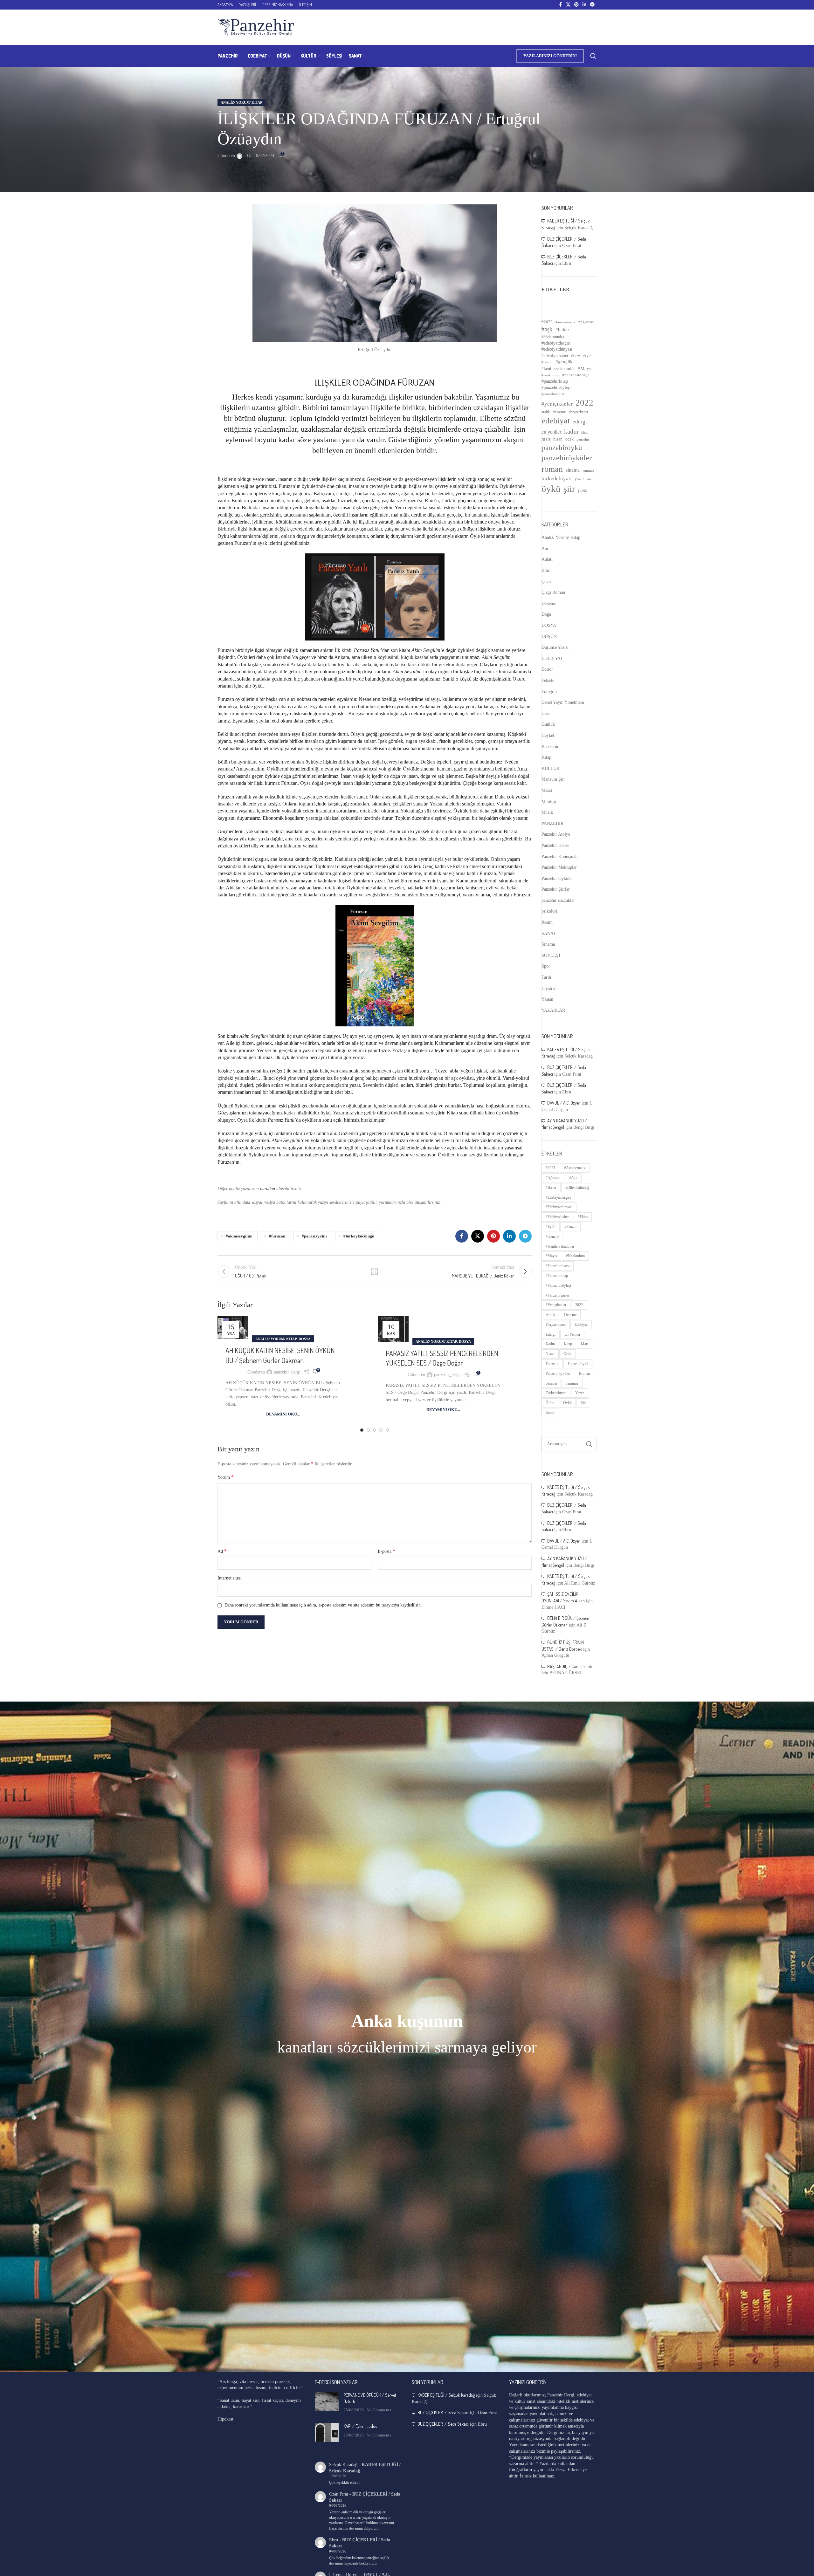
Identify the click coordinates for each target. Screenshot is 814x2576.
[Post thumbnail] (327, 2403)
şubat (582, 490)
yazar (579, 479)
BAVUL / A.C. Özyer (564, 1103)
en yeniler (551, 432)
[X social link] (568, 5)
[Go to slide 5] (387, 1430)
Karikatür (550, 747)
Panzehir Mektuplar (559, 867)
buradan (267, 1189)
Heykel (548, 735)
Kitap (546, 757)
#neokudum (550, 375)
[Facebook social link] (560, 5)
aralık (546, 412)
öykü (551, 489)
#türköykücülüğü (359, 1236)
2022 (584, 403)
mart (546, 439)
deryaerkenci (578, 412)
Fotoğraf (549, 692)
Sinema (548, 944)
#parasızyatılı (314, 1236)
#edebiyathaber (555, 356)
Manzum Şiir (553, 779)
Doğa (546, 614)
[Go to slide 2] (368, 1430)
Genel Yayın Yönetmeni (563, 702)
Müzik (547, 812)
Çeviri (547, 582)
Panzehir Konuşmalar (561, 856)
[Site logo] (256, 27)
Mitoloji (549, 802)
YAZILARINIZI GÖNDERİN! (550, 56)
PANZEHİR (552, 823)
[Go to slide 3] (375, 1430)
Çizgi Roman (553, 592)
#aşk (547, 329)
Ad (222, 1551)
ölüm (591, 479)
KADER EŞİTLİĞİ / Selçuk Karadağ (446, 2395)
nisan (558, 439)
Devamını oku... (283, 1414)
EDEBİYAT (552, 658)
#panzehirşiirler (553, 394)
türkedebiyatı (557, 479)
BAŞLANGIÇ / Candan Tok (570, 1666)
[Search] (593, 56)
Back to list (375, 1271)
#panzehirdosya (576, 375)
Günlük (548, 724)
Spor (546, 966)
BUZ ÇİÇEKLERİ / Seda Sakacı (443, 2412)
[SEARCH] (589, 1444)
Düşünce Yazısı (555, 647)
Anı (545, 548)
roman (552, 469)
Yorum (226, 1477)
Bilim (547, 570)
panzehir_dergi (287, 1372)
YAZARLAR (553, 1010)
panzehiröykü (562, 448)
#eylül (588, 356)
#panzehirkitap (555, 381)
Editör (547, 669)
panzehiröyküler (567, 458)
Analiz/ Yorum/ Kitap (241, 102)
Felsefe (548, 680)
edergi (580, 422)
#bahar (562, 330)
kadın (571, 431)
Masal (547, 790)
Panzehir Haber (555, 845)
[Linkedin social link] (584, 5)
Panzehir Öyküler (557, 878)
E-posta (386, 1551)
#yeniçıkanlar (557, 404)
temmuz (588, 470)
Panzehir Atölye (556, 834)
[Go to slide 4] (381, 1430)
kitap (585, 432)
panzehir (583, 439)
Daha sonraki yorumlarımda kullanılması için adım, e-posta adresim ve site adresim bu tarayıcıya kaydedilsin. (323, 1605)
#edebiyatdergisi (556, 343)
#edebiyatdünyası (557, 349)
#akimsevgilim (239, 1236)
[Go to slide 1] (362, 1430)
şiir (569, 489)
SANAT (549, 933)
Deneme (549, 603)
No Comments (379, 2410)
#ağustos (586, 322)
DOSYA (305, 1339)
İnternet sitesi (230, 1578)
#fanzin (547, 362)
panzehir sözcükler (558, 900)
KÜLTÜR (550, 768)
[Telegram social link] (592, 5)
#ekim (576, 356)
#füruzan (277, 1236)
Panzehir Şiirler (556, 889)
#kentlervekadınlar (558, 368)
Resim (547, 922)
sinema (573, 470)
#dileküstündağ (553, 337)
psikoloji (549, 911)
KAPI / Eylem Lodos (360, 2426)
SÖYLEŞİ (551, 955)
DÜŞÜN (549, 637)
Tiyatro (548, 988)
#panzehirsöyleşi (556, 387)
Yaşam (547, 999)
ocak (569, 439)
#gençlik (564, 362)
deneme (559, 412)
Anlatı (547, 559)
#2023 (547, 322)
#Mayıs (585, 368)
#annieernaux (566, 322)
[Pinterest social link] (576, 5)
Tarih (546, 977)
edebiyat (556, 421)
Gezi (546, 713)
